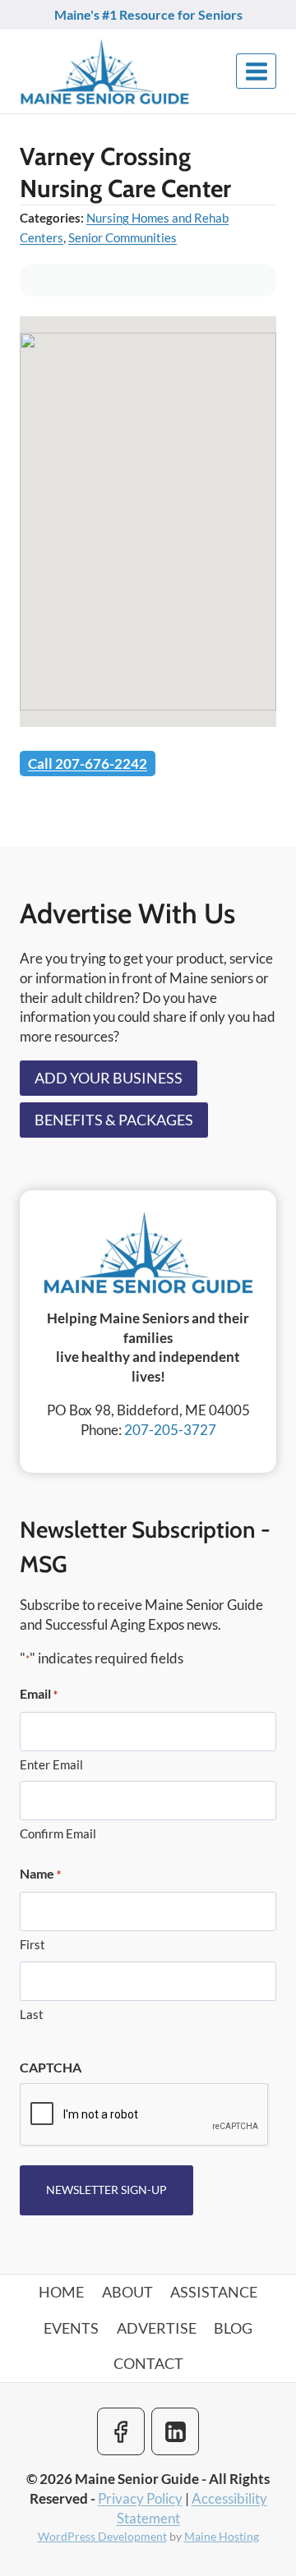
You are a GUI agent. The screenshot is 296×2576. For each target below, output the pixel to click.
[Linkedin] (175, 2431)
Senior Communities (123, 237)
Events (71, 2328)
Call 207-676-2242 (88, 764)
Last (32, 2014)
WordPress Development (102, 2536)
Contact (148, 2363)
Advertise (157, 2328)
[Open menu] (256, 71)
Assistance (214, 2292)
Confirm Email (58, 1833)
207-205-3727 (170, 1430)
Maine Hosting (222, 2536)
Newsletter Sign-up (106, 2190)
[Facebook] (121, 2431)
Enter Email (51, 1764)
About (127, 2292)
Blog (233, 2328)
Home (61, 2292)
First (32, 1944)
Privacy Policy (140, 2498)
